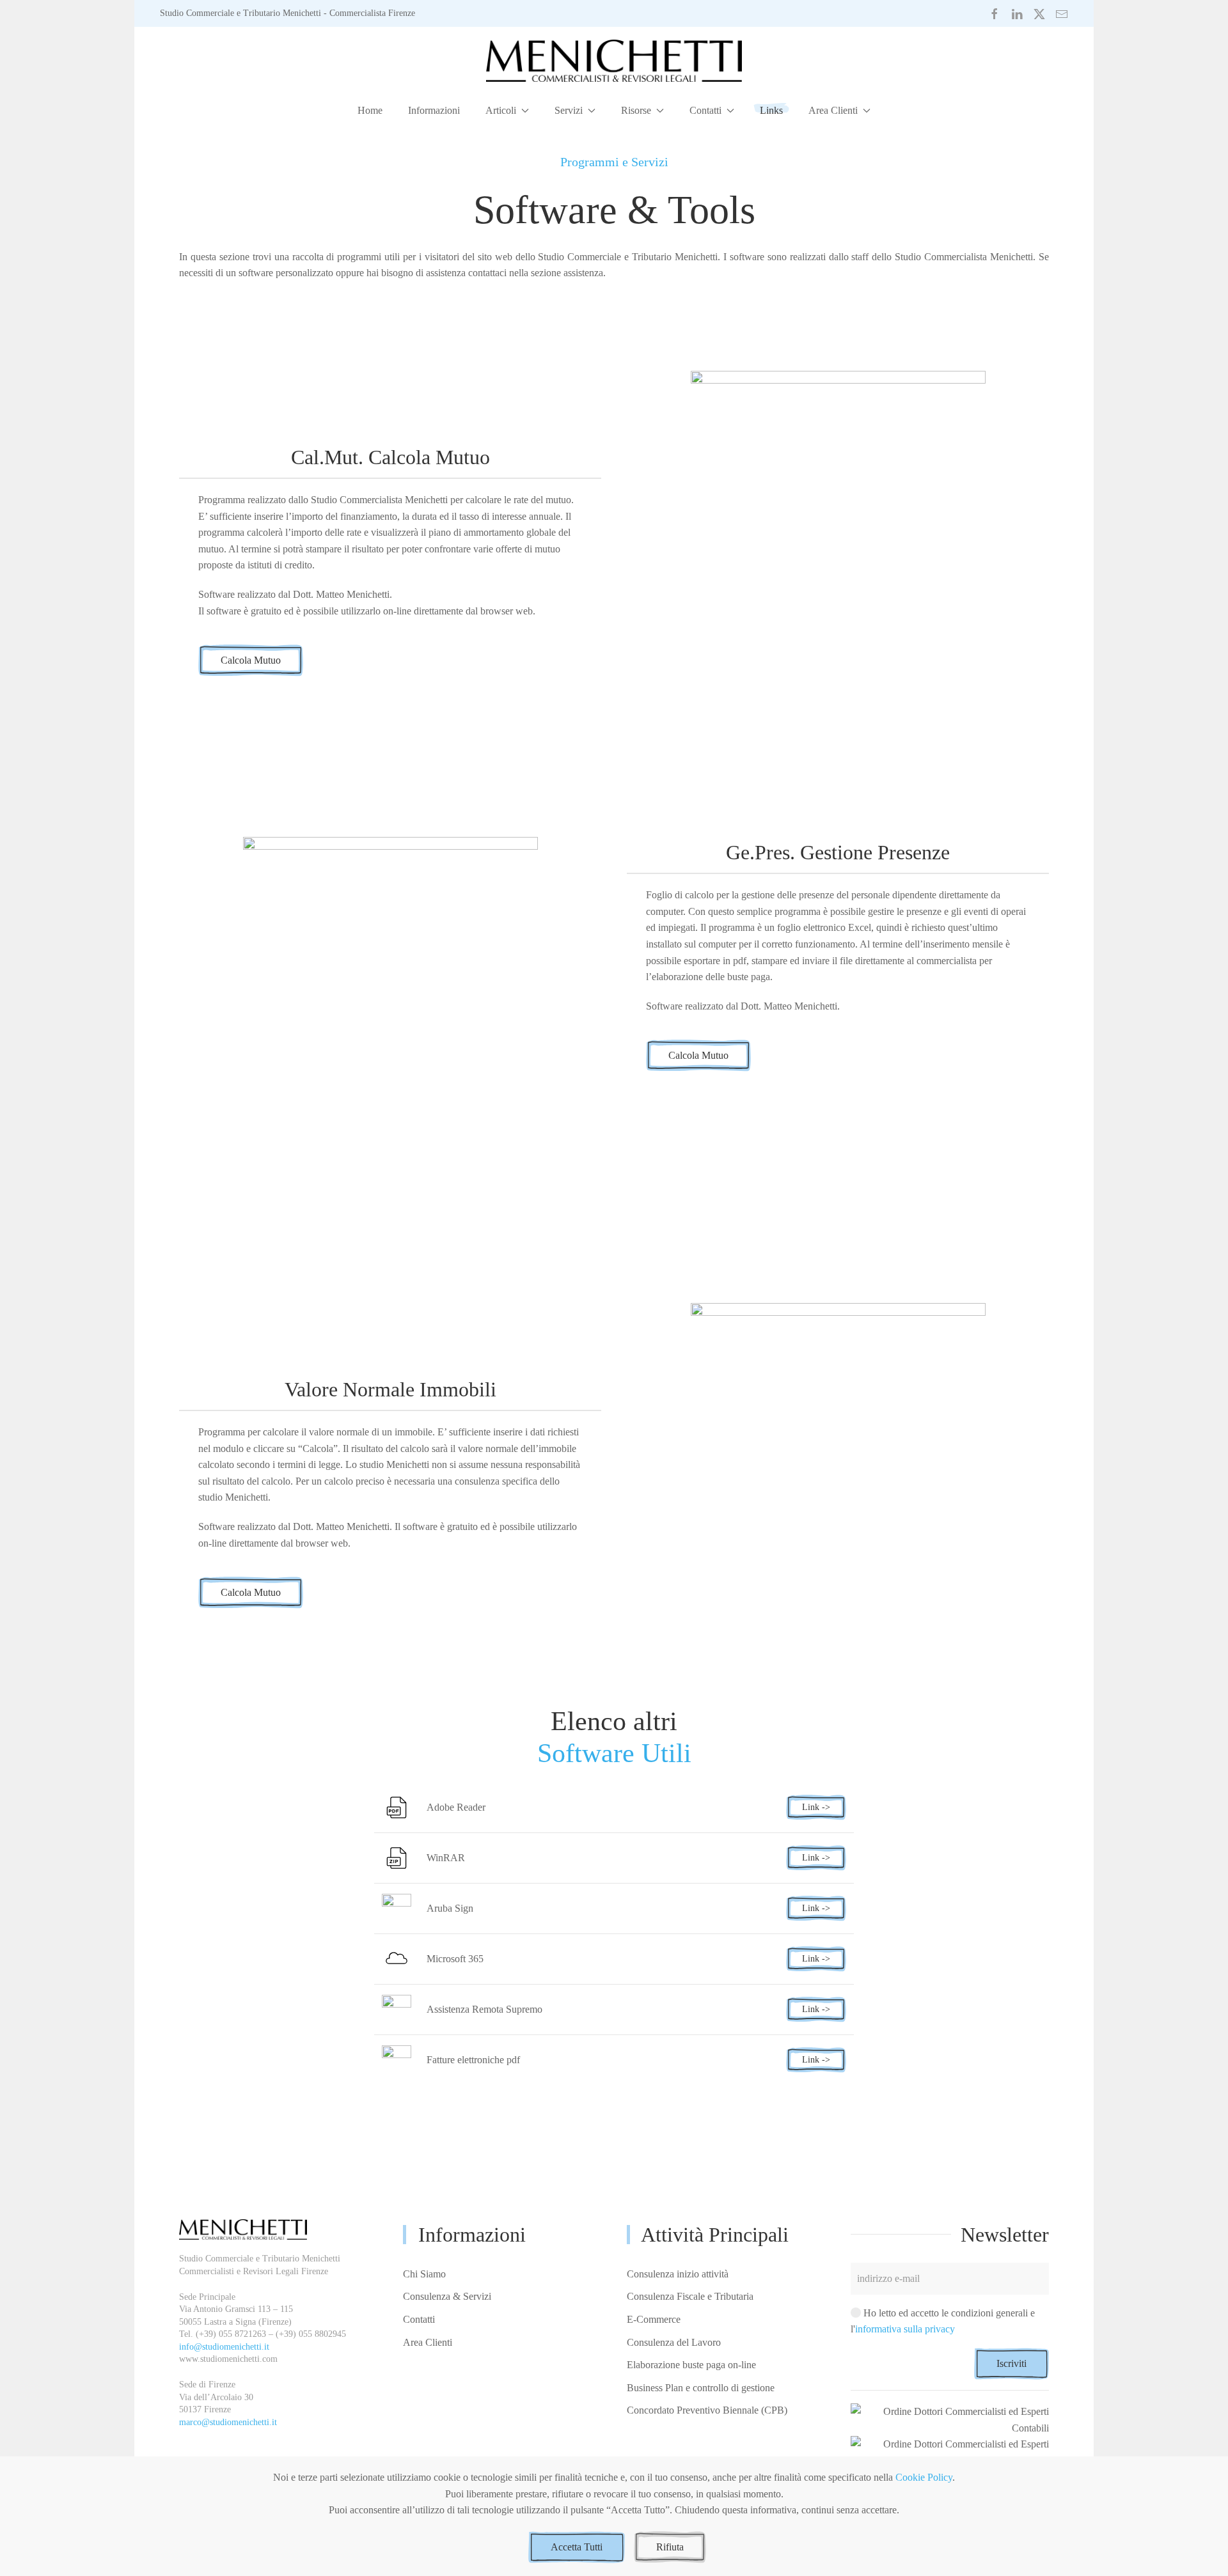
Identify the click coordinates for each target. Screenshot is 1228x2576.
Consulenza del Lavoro (674, 2342)
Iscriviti (1012, 2363)
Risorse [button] (636, 110)
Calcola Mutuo (251, 660)
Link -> (816, 1807)
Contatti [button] (705, 110)
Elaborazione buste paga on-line (691, 2365)
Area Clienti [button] (833, 110)
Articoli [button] (501, 110)
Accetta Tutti (577, 2547)
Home (370, 110)
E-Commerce (654, 2319)
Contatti (419, 2319)
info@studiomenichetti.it (224, 2347)
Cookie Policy (924, 2477)
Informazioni (434, 110)
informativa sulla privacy (905, 2329)
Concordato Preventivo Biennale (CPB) (707, 2410)
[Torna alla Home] (614, 60)
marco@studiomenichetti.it (228, 2422)
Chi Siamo (424, 2274)
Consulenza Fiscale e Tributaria (690, 2296)
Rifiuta (670, 2547)
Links (771, 110)
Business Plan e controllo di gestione (701, 2388)
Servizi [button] (569, 110)
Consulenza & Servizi (447, 2296)
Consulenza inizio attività (678, 2274)
